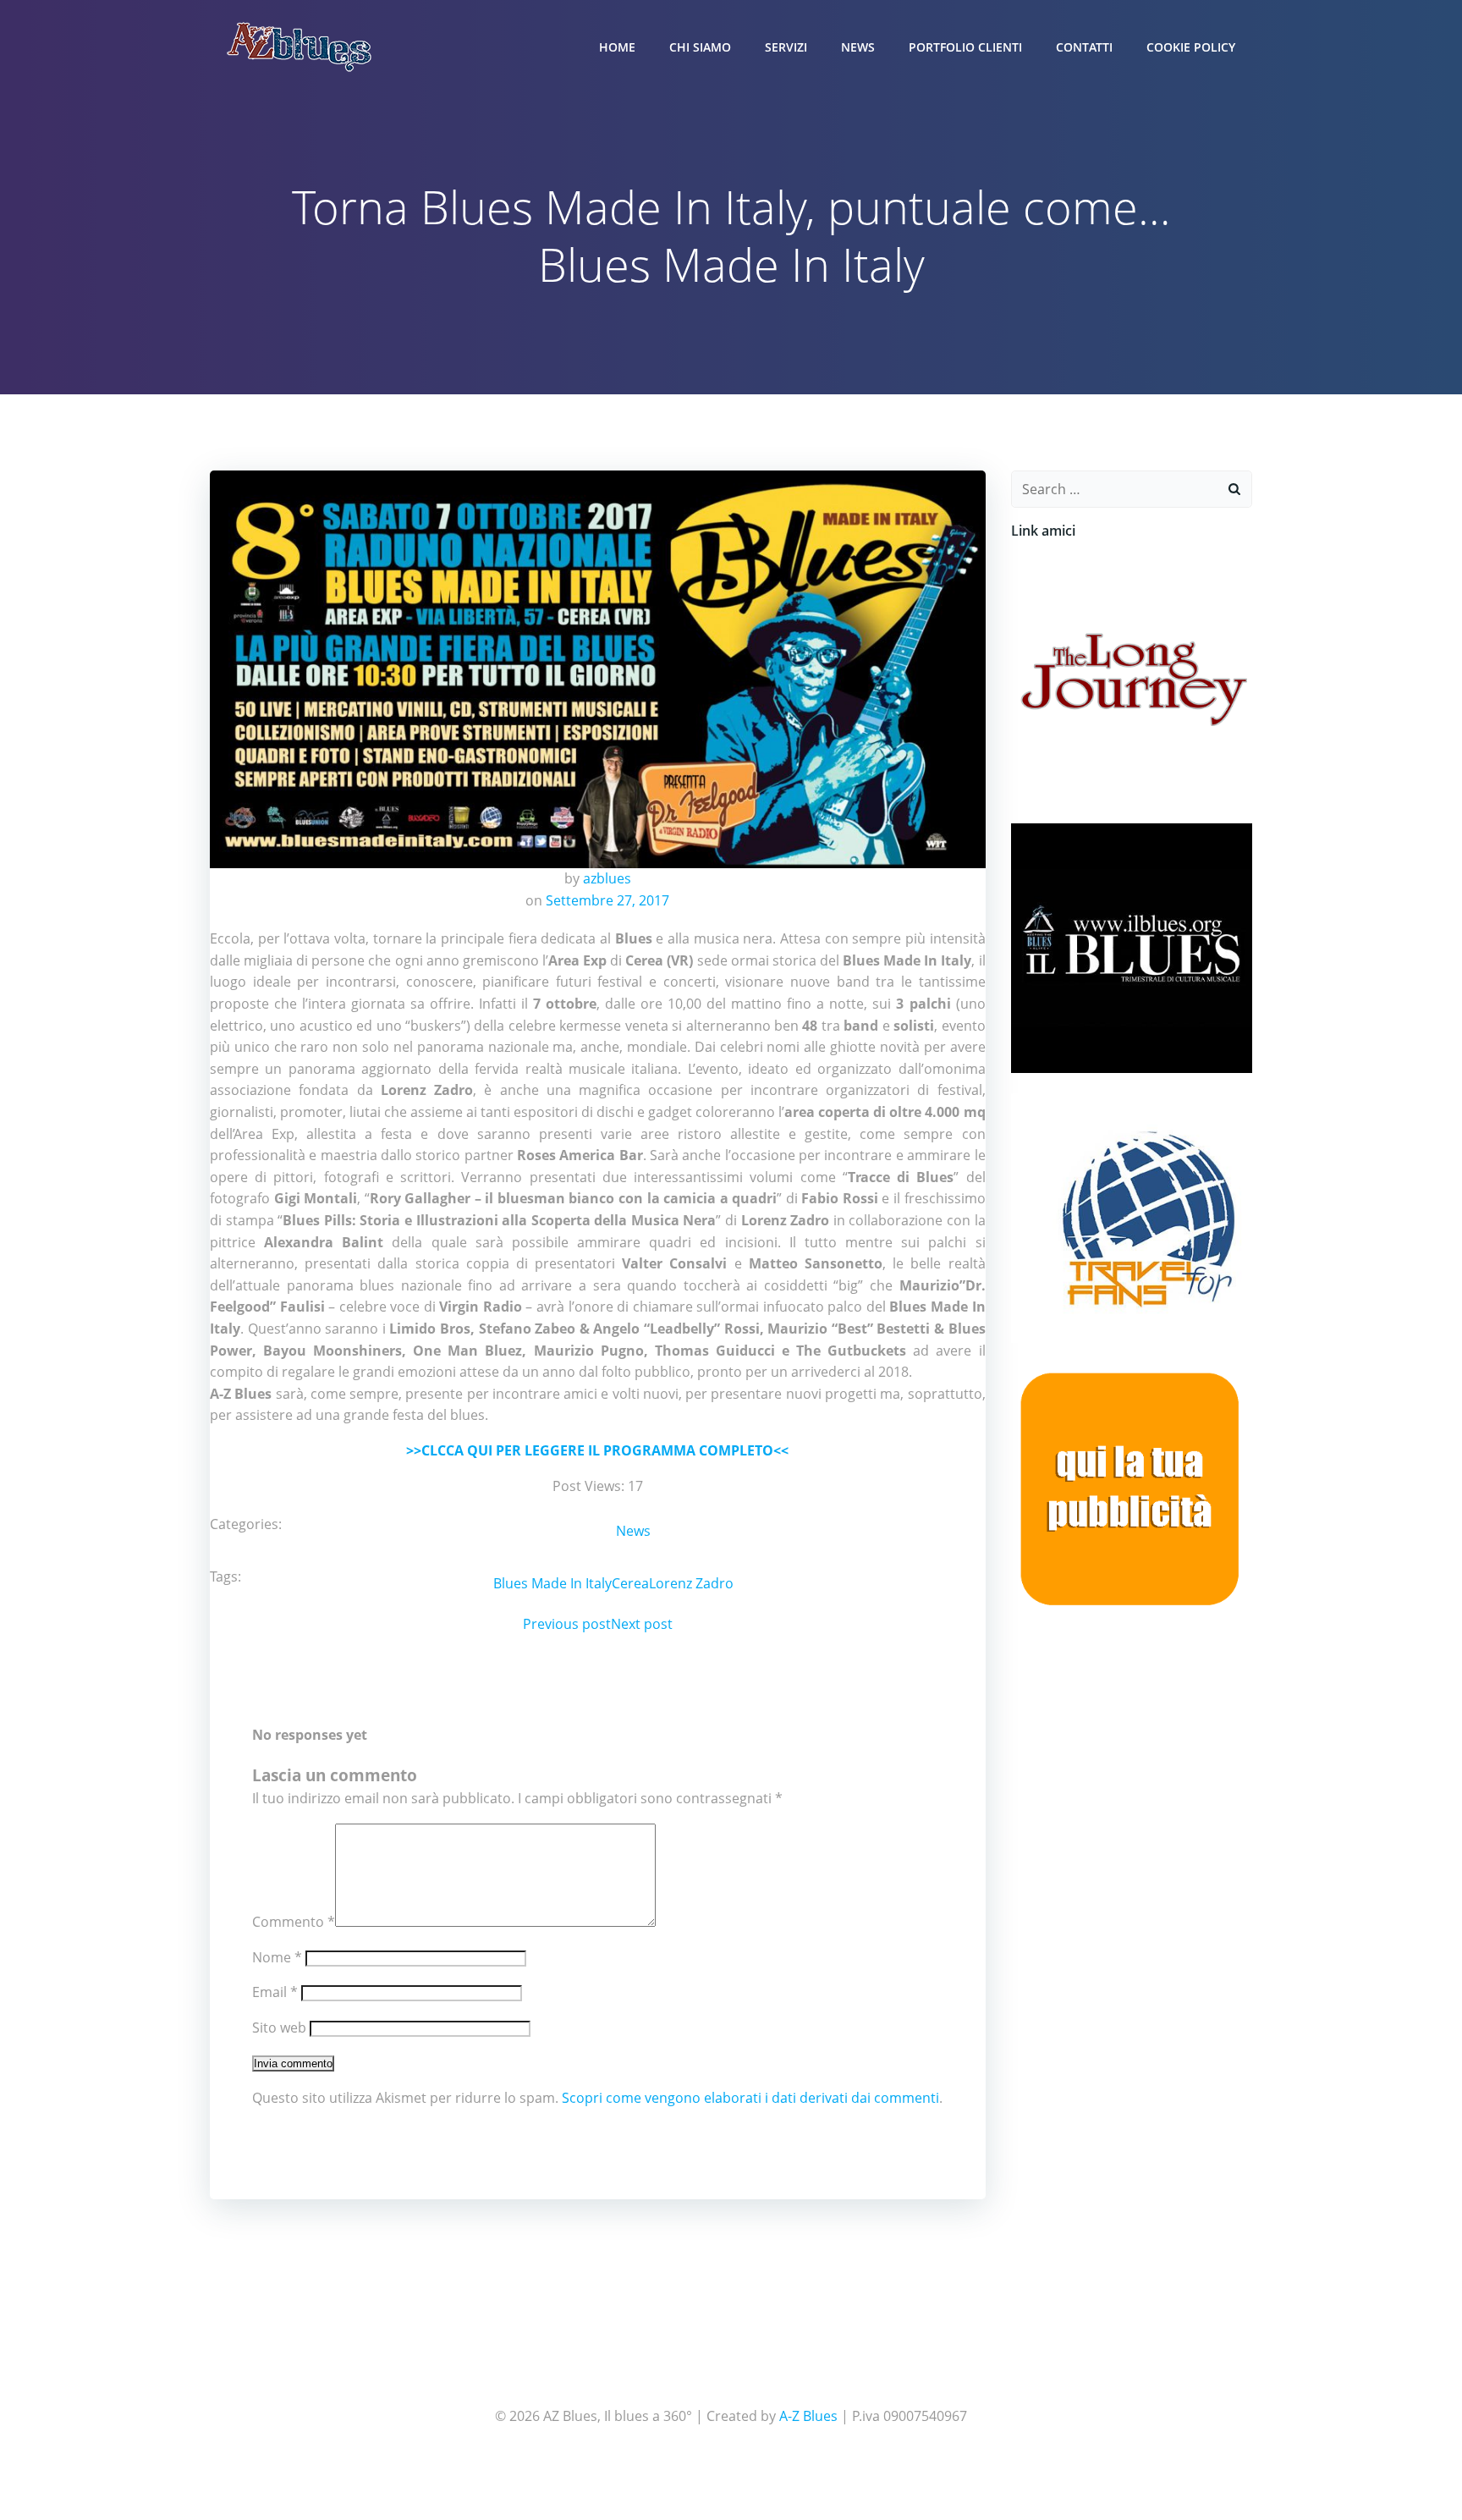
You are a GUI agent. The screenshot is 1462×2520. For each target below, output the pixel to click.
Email (275, 1992)
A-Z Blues (808, 2416)
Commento (294, 1922)
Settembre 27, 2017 (607, 900)
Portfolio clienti (965, 47)
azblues (607, 878)
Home (617, 47)
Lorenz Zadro (691, 1583)
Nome (277, 1957)
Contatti (1084, 47)
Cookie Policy (1191, 47)
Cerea (630, 1583)
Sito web (279, 2028)
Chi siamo (700, 47)
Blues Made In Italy (552, 1583)
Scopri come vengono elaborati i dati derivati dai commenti (750, 2098)
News (858, 47)
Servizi (786, 47)
